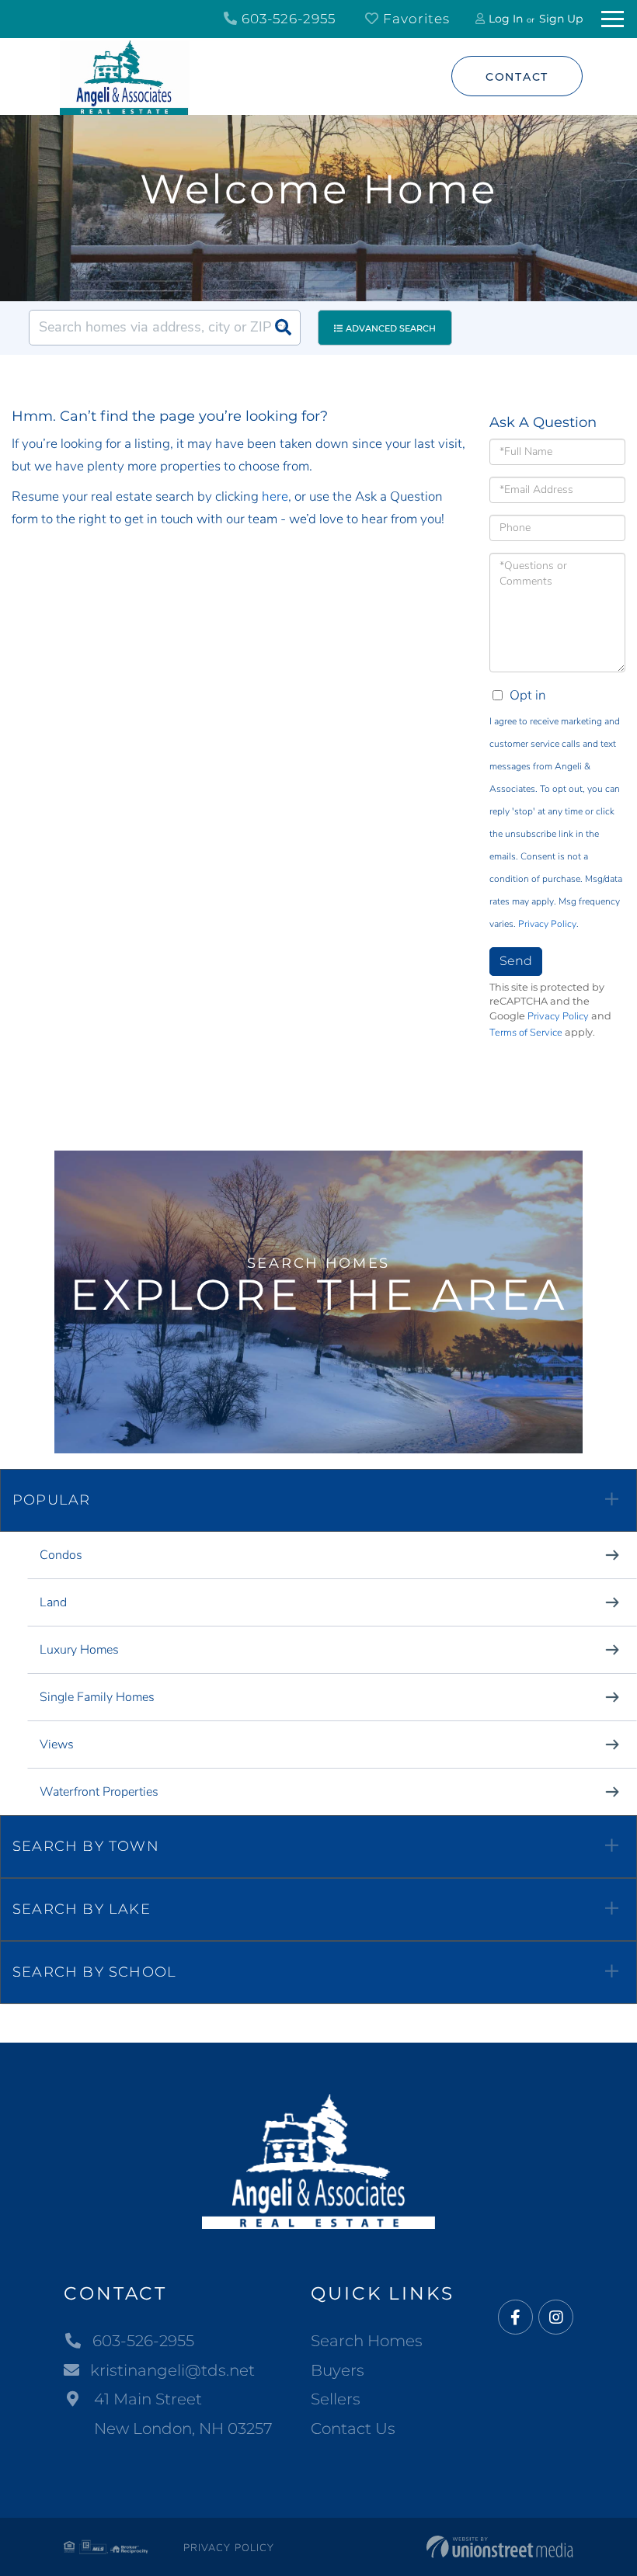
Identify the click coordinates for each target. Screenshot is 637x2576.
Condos (61, 1555)
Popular (51, 1500)
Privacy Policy (547, 924)
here (275, 496)
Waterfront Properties (99, 1792)
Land (53, 1602)
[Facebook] (515, 2318)
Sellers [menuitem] (336, 2399)
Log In (506, 19)
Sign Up (561, 19)
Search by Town (86, 1846)
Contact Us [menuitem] (353, 2428)
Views (57, 1745)
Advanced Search (391, 328)
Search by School (94, 1972)
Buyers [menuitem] (338, 2370)
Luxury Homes (79, 1650)
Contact (517, 77)
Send (516, 961)
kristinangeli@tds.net (172, 2370)
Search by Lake (82, 1909)
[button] (283, 328)
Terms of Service (526, 1033)
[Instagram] (556, 2318)
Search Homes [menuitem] (367, 2341)
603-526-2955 (287, 19)
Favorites (414, 19)
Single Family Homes (97, 1697)
